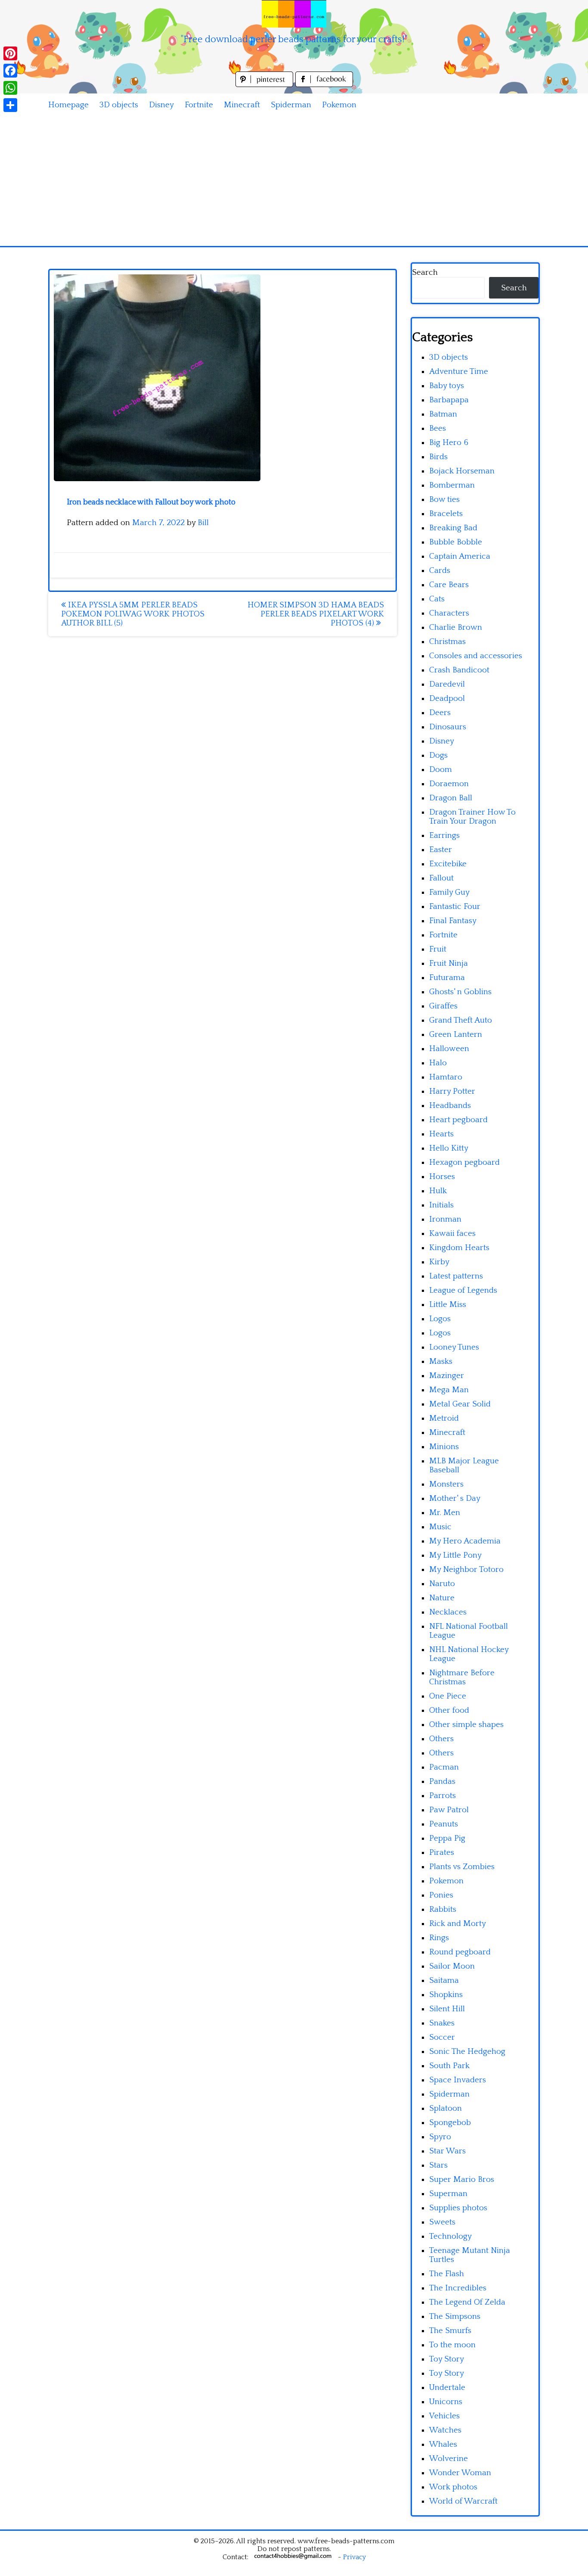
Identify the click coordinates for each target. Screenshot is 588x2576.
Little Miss (448, 1305)
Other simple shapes (466, 1725)
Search (425, 272)
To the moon (452, 2345)
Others (441, 1739)
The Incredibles (458, 2288)
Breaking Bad (453, 528)
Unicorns (446, 2402)
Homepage (68, 105)
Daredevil (447, 684)
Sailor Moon (452, 1966)
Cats (437, 599)
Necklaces (448, 1612)
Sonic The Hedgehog (467, 2052)
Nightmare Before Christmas (462, 1677)
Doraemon (449, 784)
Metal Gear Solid (460, 1404)
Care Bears (449, 585)
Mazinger (447, 1376)
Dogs (438, 755)
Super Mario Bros (462, 2179)
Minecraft (242, 105)
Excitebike (448, 864)
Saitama (444, 1980)
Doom (441, 770)
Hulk (438, 1191)
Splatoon (446, 2108)
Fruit (438, 949)
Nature (442, 1598)
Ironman (445, 1219)
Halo (438, 1063)
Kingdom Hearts (459, 1248)
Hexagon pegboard (464, 1162)
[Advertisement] (294, 181)
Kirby (439, 1262)
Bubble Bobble (456, 542)
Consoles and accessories (476, 656)
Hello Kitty (449, 1148)
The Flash (447, 2274)
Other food (449, 1710)
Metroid (444, 1418)
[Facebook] (10, 71)
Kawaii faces (452, 1234)
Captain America (460, 556)
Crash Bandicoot (459, 670)
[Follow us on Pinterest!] (265, 85)
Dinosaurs (448, 727)
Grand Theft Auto (461, 1020)
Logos (440, 1319)
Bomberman (452, 485)
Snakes (442, 2023)
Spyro (440, 2137)
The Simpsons (455, 2316)
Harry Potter (452, 1091)
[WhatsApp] (10, 88)
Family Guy (449, 892)
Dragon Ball (451, 798)
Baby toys (447, 386)
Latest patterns (456, 1276)
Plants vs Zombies (462, 1867)
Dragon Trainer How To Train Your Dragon (472, 817)
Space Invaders (458, 2080)
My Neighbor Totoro (466, 1570)
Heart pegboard (458, 1120)
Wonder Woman (460, 2473)
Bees (438, 428)
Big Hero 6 (449, 443)
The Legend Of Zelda (467, 2302)
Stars (438, 2165)
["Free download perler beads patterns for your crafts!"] (294, 14)
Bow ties (444, 499)
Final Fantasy (453, 921)
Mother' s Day (455, 1498)
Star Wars (447, 2151)
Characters (449, 613)
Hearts (441, 1134)
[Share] (10, 105)
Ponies (441, 1895)
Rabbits (443, 1909)
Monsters (446, 1484)
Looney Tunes (454, 1347)
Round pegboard (460, 1952)
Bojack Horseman (462, 471)
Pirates (442, 1853)
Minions (444, 1447)
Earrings (444, 835)
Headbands (450, 1106)
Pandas (442, 1781)
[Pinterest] (10, 53)
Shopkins (446, 1995)
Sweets (442, 2222)
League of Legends (463, 1290)
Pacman (444, 1767)
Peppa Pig (447, 1838)
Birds (438, 457)
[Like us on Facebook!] (324, 85)
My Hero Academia (465, 1541)
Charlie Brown (456, 627)
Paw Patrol (449, 1810)
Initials (441, 1205)
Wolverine (449, 2459)
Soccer (442, 2037)
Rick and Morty (458, 1924)
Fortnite (199, 105)
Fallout (441, 878)
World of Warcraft (463, 2501)
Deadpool (447, 698)
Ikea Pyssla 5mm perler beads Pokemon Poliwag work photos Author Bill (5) (133, 614)
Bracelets (446, 514)
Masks (441, 1361)
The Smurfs (450, 2331)
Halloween (449, 1049)
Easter (441, 850)
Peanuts (444, 1824)
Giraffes (443, 1006)
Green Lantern (456, 1034)
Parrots (443, 1796)
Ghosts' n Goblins (460, 992)
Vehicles (444, 2416)
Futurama (447, 978)
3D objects (119, 105)
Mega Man (449, 1390)
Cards (440, 571)
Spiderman (291, 105)
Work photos (453, 2487)
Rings (439, 1938)
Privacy (354, 2557)
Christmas (447, 642)
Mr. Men (445, 1513)
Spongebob (450, 2123)
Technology (450, 2236)
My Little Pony (455, 1555)
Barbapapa (449, 400)
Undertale (447, 2388)
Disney (161, 105)
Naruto (442, 1584)
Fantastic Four (455, 907)
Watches (445, 2430)
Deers (440, 713)
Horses (442, 1177)
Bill (203, 523)
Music (440, 1527)
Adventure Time (459, 372)
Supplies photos (458, 2208)
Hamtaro (446, 1077)
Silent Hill (447, 2009)
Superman (448, 2194)
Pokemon (339, 105)
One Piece (448, 1696)
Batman (443, 414)
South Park (449, 2066)
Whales (443, 2444)
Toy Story (447, 2359)
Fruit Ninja (449, 963)
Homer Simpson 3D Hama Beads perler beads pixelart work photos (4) (316, 614)
